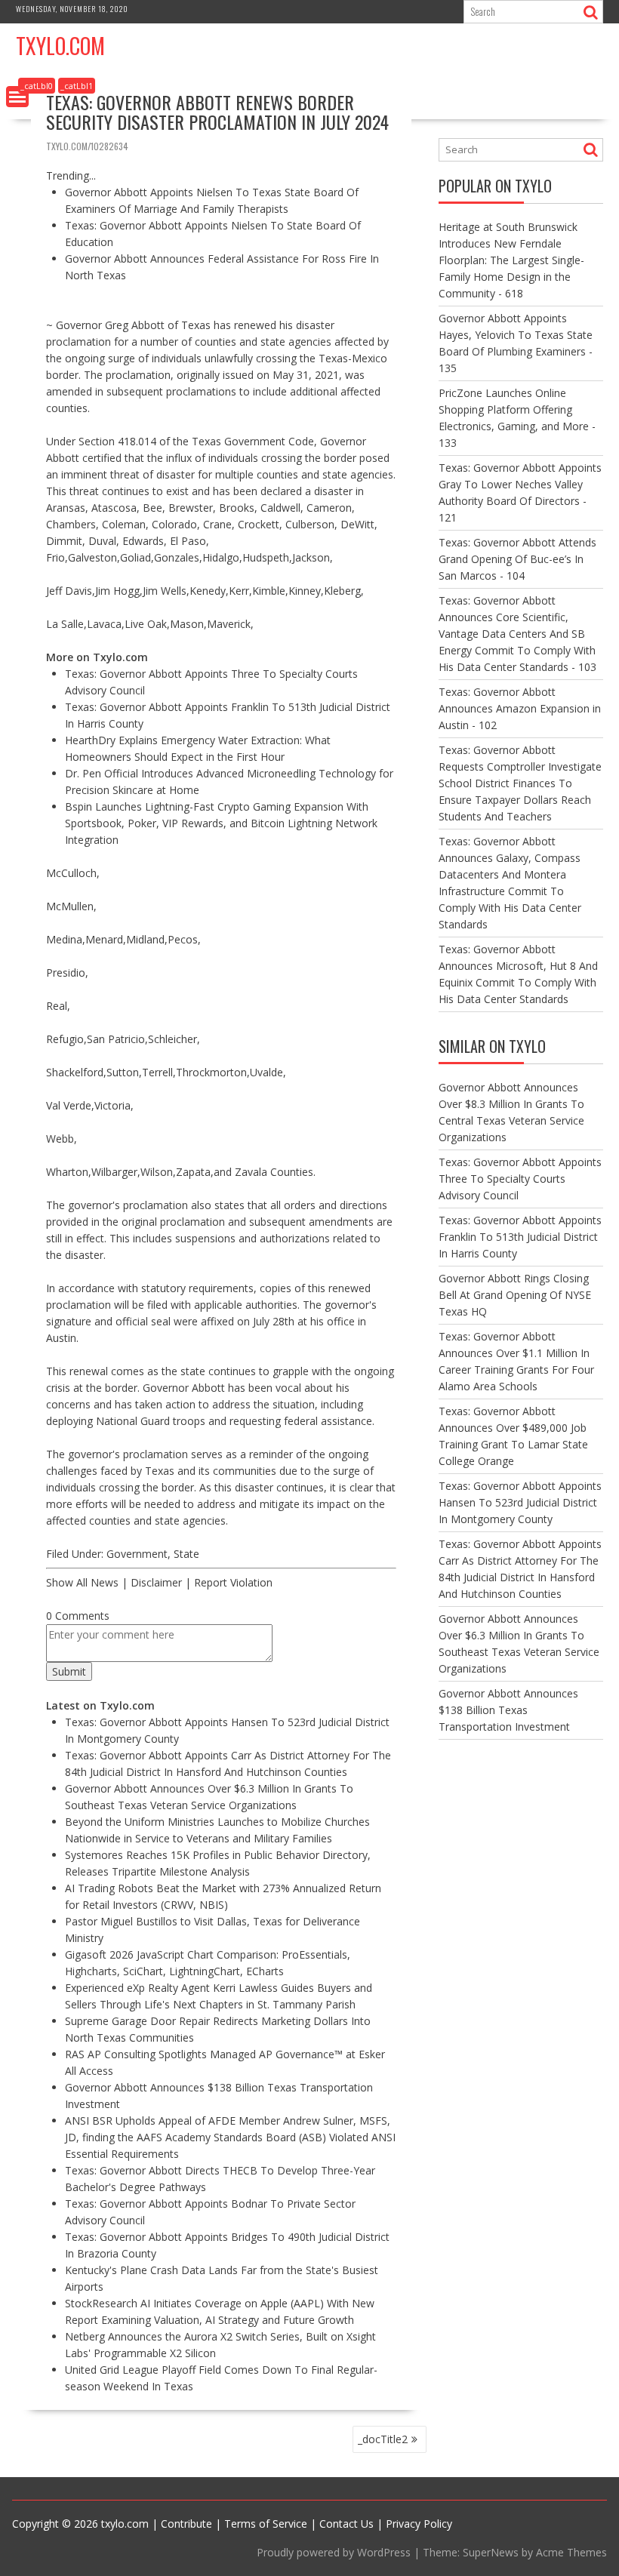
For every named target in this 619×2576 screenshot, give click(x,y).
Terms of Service (266, 2524)
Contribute (186, 2524)
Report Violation (233, 1582)
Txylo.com (60, 46)
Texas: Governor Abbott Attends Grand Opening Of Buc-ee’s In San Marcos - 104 (517, 559)
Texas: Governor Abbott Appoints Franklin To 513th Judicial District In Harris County (520, 1237)
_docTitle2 (383, 2439)
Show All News (82, 1582)
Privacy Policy (419, 2524)
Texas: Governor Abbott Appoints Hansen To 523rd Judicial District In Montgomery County (520, 1502)
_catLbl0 (37, 86)
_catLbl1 (77, 86)
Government (137, 1554)
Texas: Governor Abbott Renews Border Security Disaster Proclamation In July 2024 (217, 112)
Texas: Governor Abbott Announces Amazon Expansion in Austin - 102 (520, 708)
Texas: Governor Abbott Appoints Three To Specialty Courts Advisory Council (520, 1179)
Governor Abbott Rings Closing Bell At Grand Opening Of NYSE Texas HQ (515, 1295)
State (186, 1554)
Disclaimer (156, 1582)
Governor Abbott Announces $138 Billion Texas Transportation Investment (508, 1710)
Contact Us (346, 2524)
